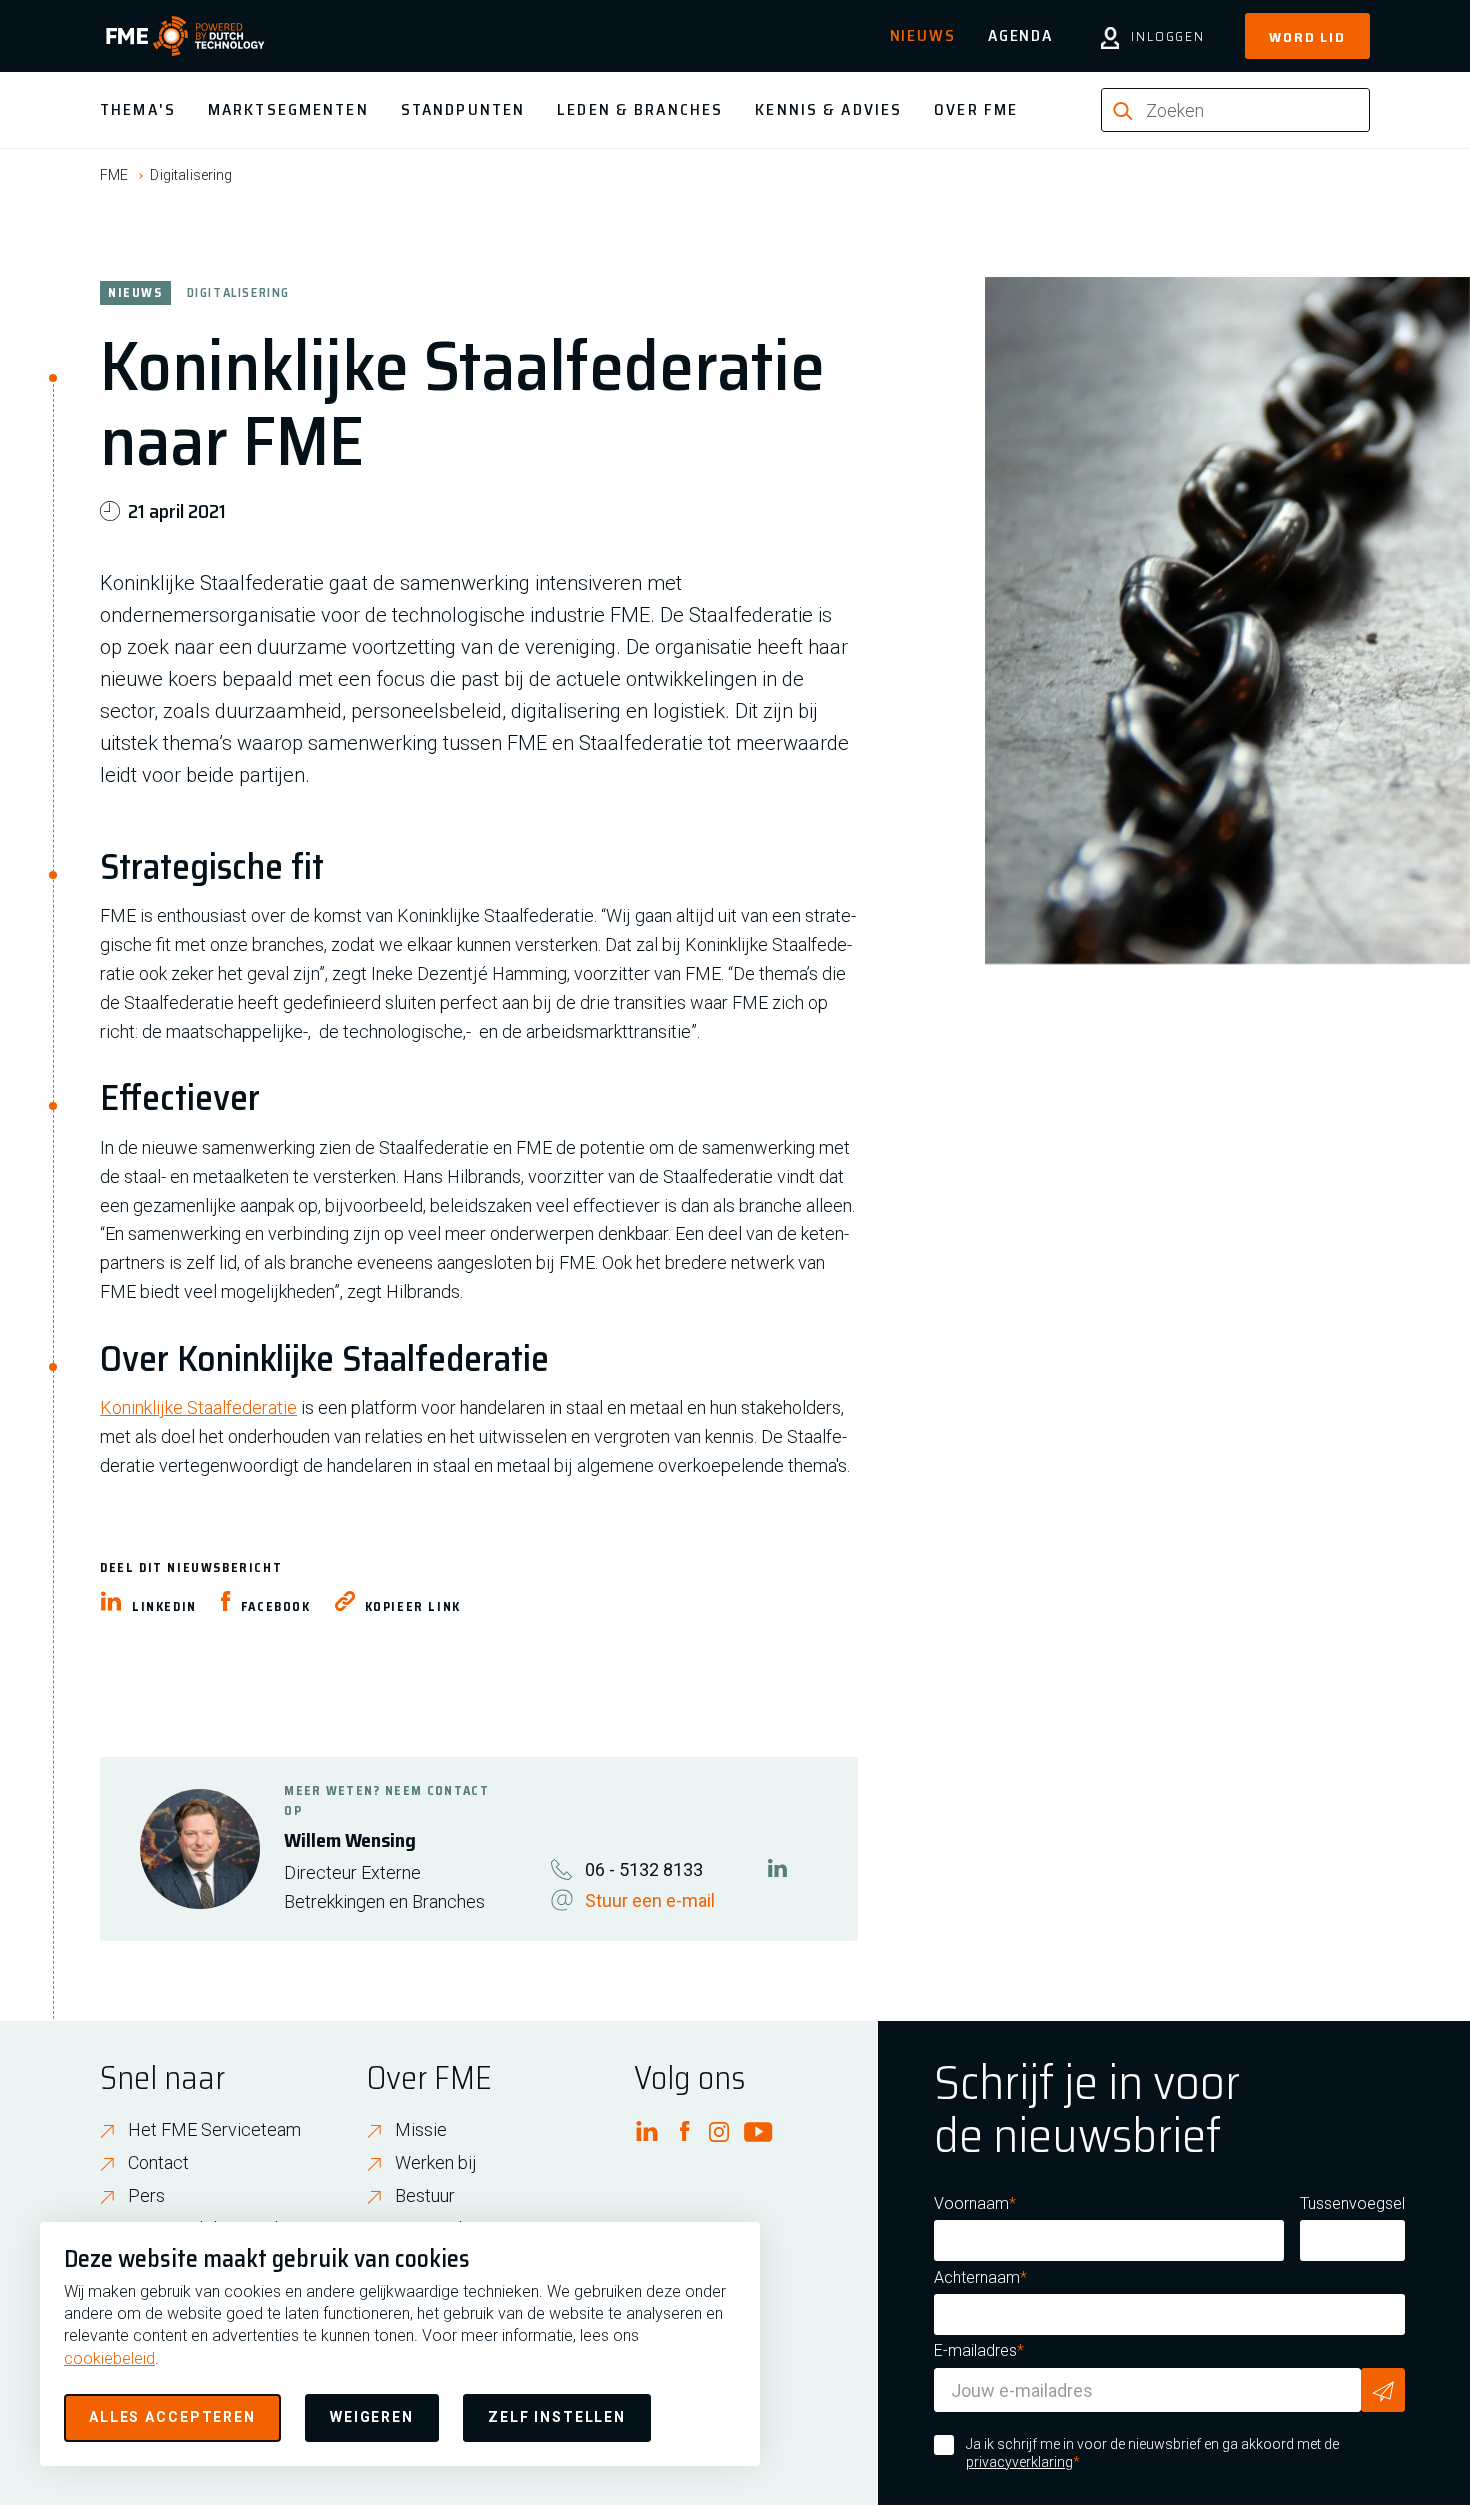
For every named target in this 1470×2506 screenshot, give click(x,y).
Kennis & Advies (828, 109)
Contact (158, 2162)
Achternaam (977, 2277)
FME (114, 175)
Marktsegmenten (288, 109)
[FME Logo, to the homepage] (185, 36)
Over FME (976, 109)
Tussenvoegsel (1352, 2203)
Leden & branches (640, 109)
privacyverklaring (1019, 2462)
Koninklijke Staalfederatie (198, 1407)
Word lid (1307, 37)
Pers (146, 2195)
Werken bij (436, 2162)
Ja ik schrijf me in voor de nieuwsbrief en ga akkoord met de (1152, 2453)
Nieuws (923, 35)
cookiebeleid (109, 2358)
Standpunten (463, 109)
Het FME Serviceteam (214, 2129)
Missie (421, 2129)
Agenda (1020, 35)
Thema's (138, 109)
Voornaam (971, 2203)
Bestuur (425, 2195)
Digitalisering (191, 175)
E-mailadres (975, 2350)
